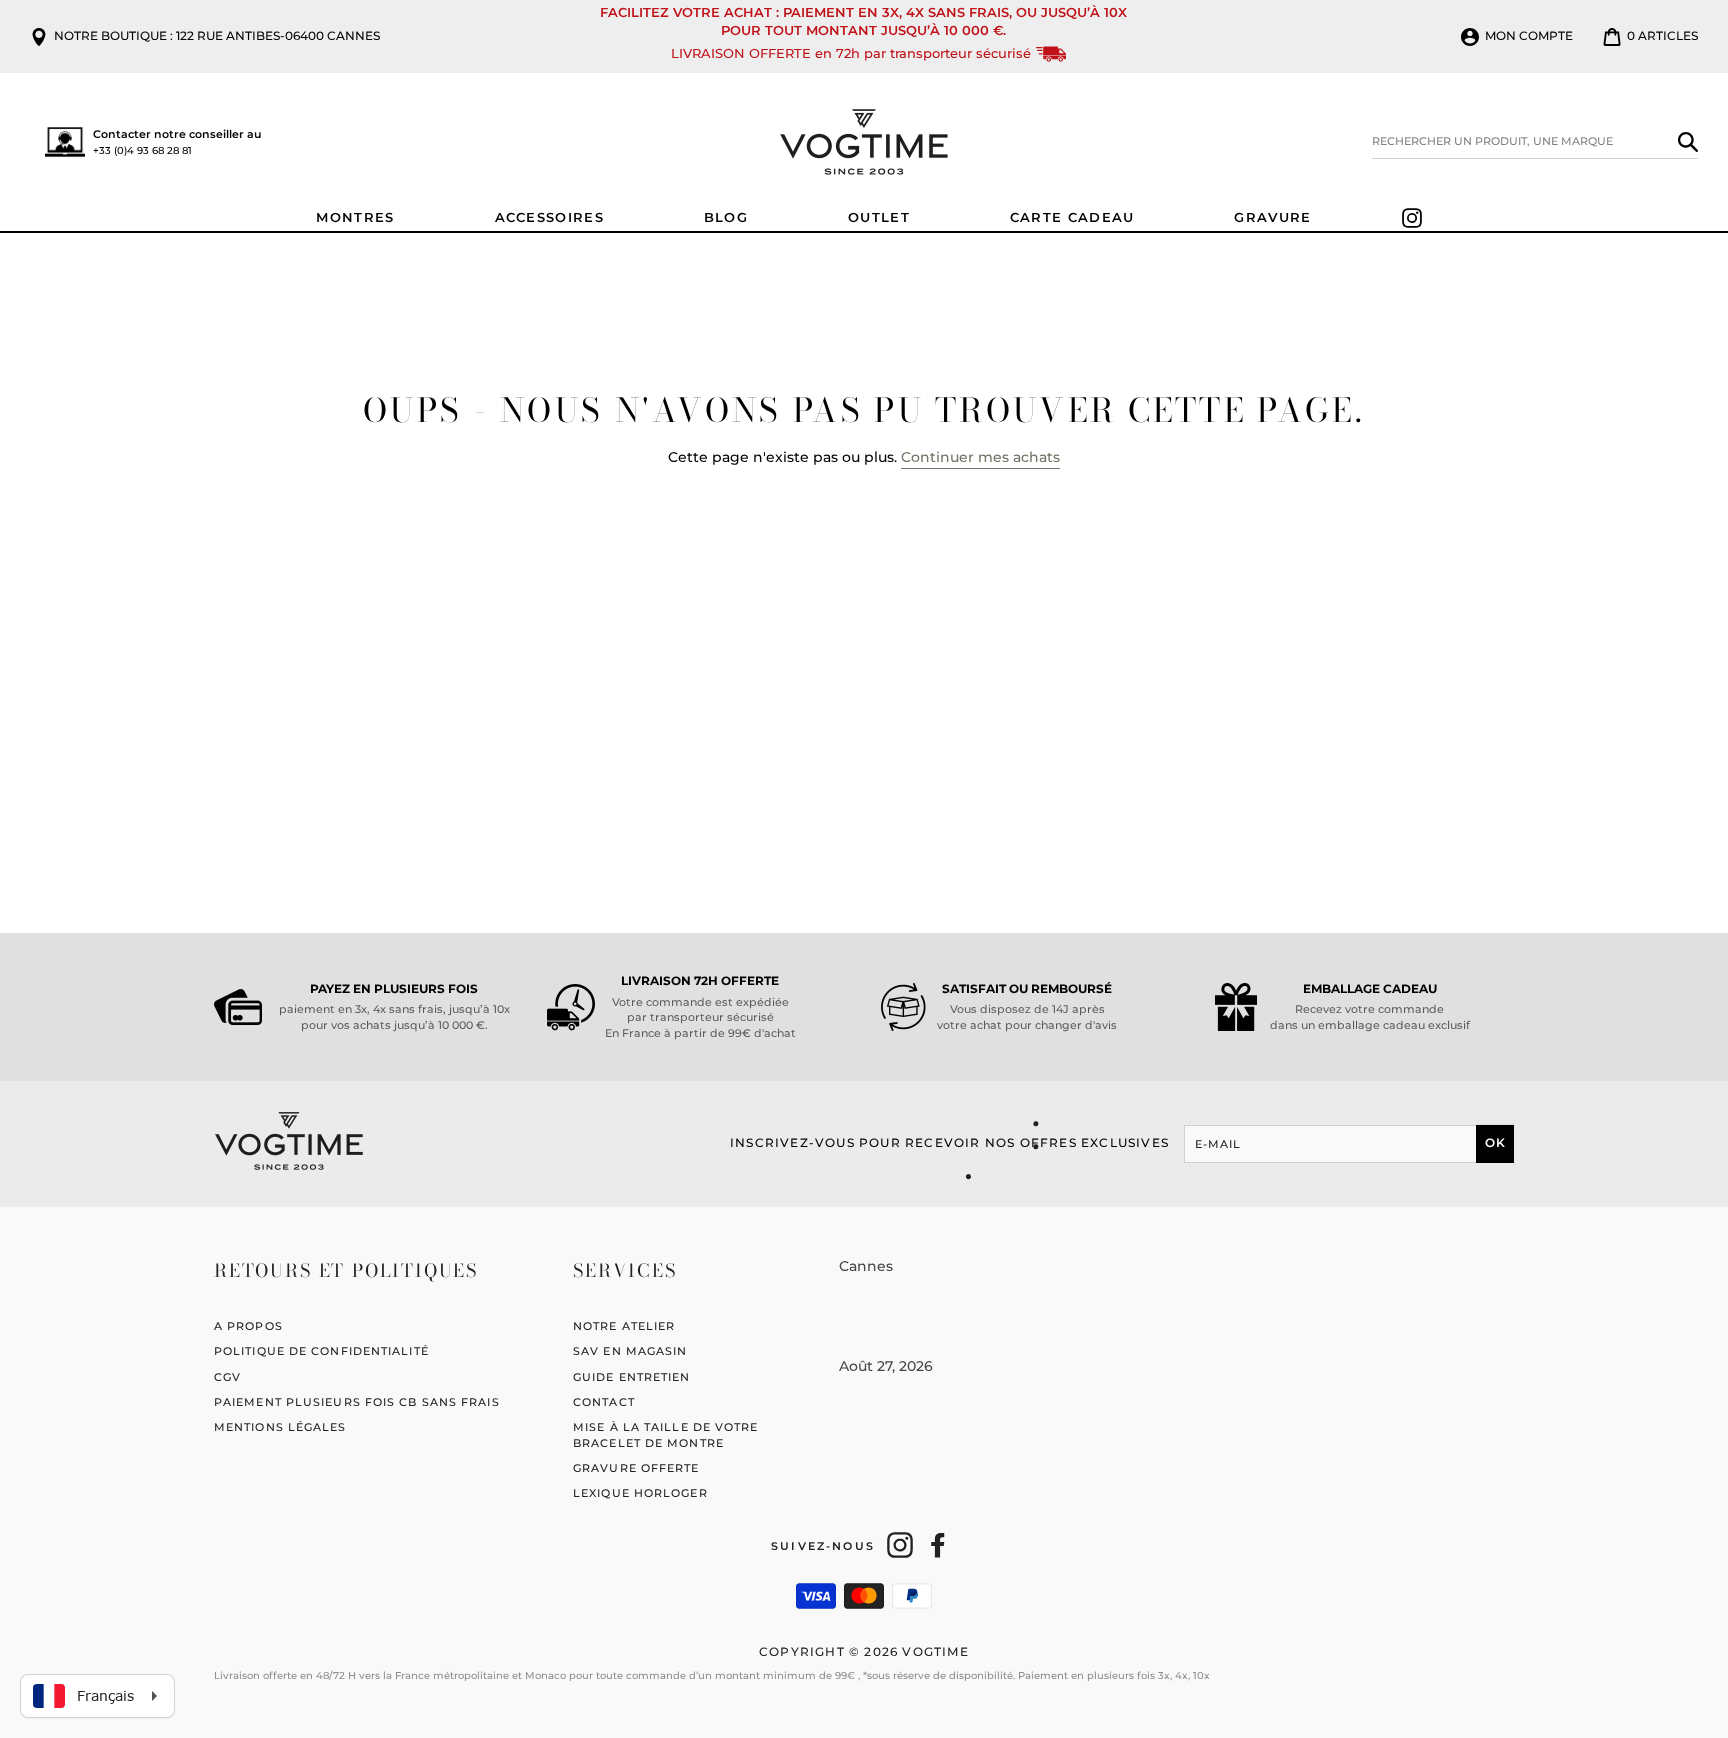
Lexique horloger (640, 1493)
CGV (227, 1377)
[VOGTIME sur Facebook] (938, 1545)
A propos (248, 1326)
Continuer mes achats (980, 457)
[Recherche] (1688, 142)
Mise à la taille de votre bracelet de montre (665, 1434)
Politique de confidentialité (321, 1351)
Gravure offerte (636, 1468)
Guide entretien (632, 1377)
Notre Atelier (624, 1326)
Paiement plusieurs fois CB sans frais (357, 1402)
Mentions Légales (280, 1427)
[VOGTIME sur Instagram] (900, 1545)
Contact (604, 1402)
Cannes (866, 1266)
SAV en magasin (630, 1351)
